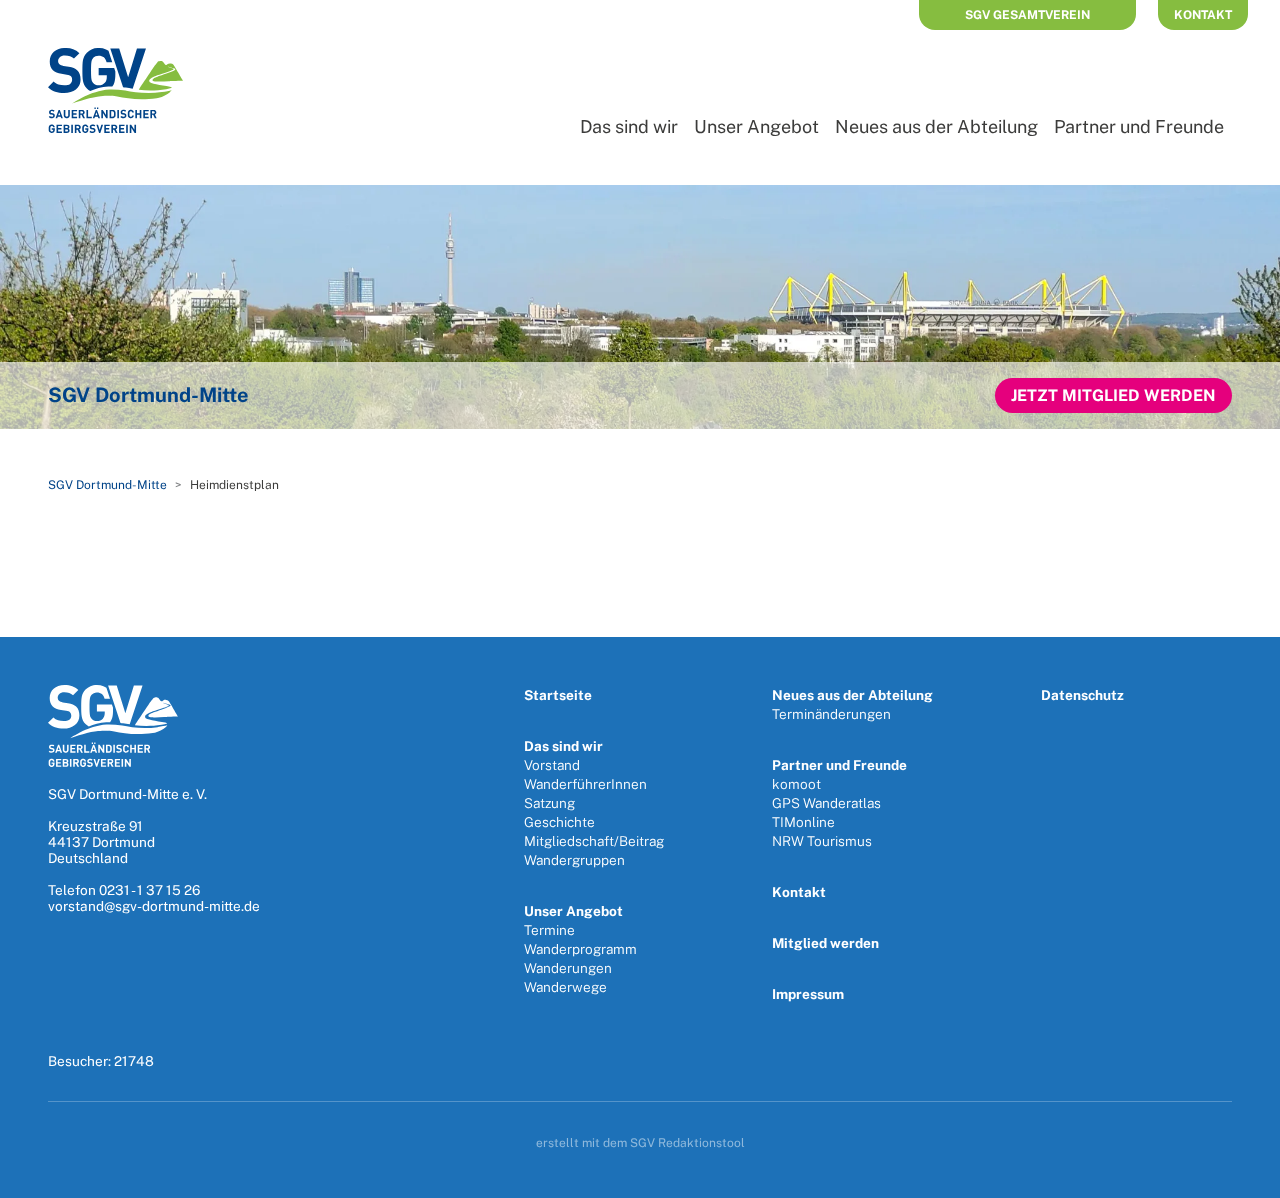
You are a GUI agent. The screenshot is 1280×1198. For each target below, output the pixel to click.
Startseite (558, 695)
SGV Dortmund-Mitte (107, 485)
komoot (796, 784)
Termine (549, 930)
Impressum (808, 994)
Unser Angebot (756, 126)
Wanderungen (568, 968)
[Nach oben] (1243, 1176)
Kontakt (1203, 15)
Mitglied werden (825, 943)
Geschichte (559, 822)
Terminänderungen (831, 714)
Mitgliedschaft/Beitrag (594, 841)
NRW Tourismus (822, 841)
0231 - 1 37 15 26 (149, 890)
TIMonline (803, 822)
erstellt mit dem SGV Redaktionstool (640, 1143)
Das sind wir (629, 126)
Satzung (549, 803)
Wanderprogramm (580, 949)
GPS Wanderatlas (826, 803)
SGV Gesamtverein (1027, 15)
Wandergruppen (574, 860)
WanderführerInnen (585, 784)
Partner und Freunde (1139, 126)
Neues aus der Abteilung (936, 126)
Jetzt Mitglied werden (1113, 395)
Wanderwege (565, 987)
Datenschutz (1082, 695)
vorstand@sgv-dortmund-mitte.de (154, 906)
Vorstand (552, 765)
